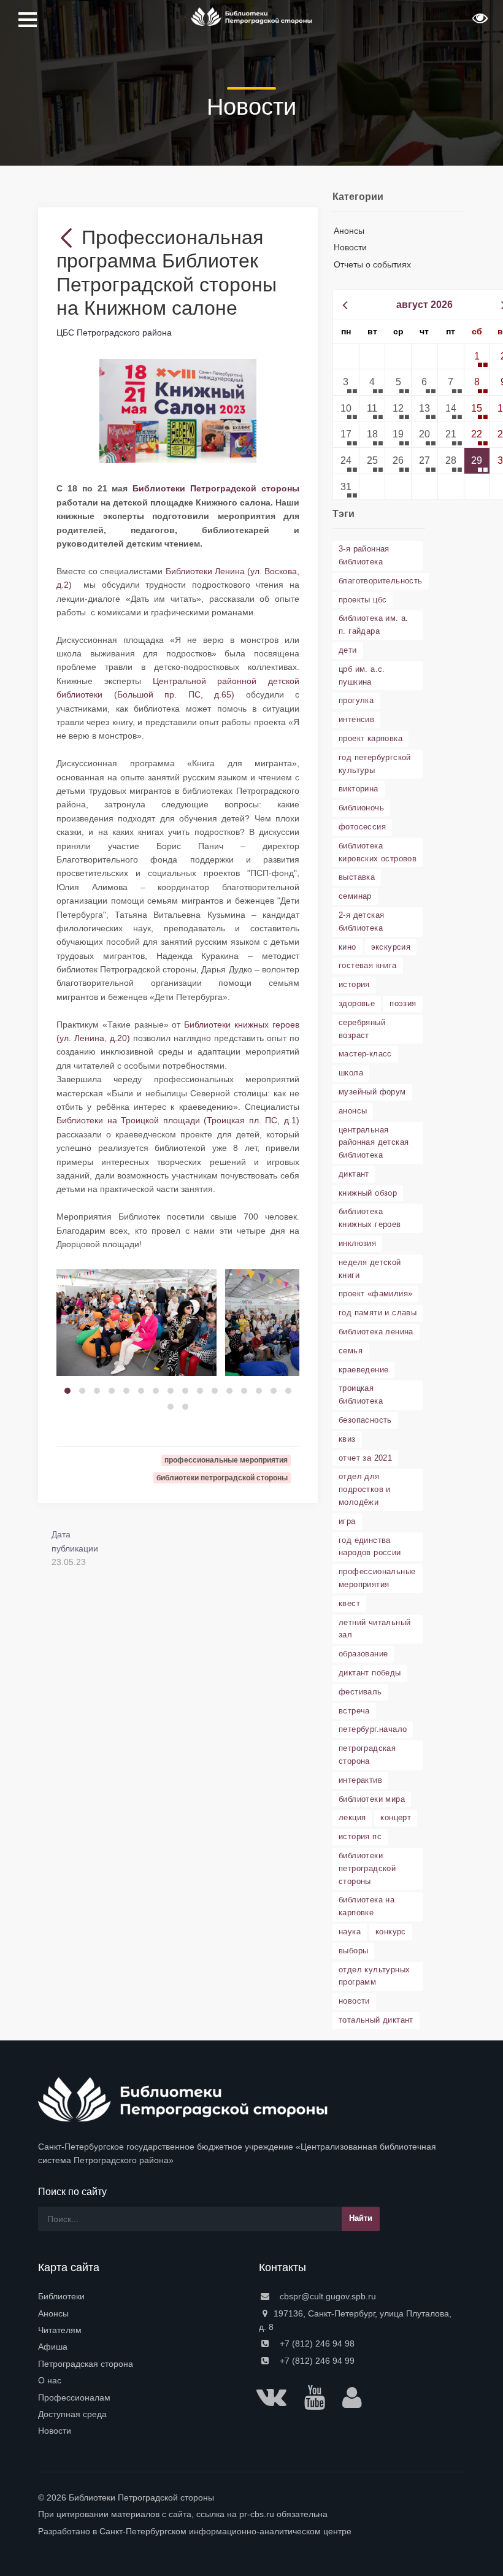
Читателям (60, 2330)
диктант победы (370, 1673)
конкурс (391, 1932)
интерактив (360, 1780)
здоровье (357, 1003)
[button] (478, 22)
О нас (50, 2380)
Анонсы (349, 231)
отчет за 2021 (365, 1458)
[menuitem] (141, 2296)
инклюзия (357, 1243)
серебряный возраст (362, 1029)
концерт (396, 1817)
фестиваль (360, 1692)
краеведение (363, 1370)
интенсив (356, 719)
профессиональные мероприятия (377, 1578)
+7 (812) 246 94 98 (316, 2343)
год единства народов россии (370, 1547)
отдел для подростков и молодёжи (365, 1489)
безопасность (365, 1420)
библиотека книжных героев (370, 1218)
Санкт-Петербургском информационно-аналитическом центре (225, 2531)
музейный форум (372, 1092)
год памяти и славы (378, 1313)
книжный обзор (368, 1193)
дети (348, 650)
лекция (352, 1817)
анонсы (353, 1111)
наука (350, 1932)
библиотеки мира (372, 1799)
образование (363, 1654)
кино (347, 947)
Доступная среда (72, 2414)
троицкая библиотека (361, 1394)
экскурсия (391, 947)
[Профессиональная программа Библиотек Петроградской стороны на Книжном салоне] (178, 410)
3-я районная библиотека (364, 555)
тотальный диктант (376, 2020)
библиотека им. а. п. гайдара (374, 625)
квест (349, 1603)
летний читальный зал (374, 1629)
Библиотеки (61, 2296)
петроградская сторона (367, 1755)
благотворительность (381, 581)
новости (354, 2001)
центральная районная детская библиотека (374, 1143)
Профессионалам (74, 2397)
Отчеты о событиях (372, 264)
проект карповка (371, 738)
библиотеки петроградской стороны (367, 1868)
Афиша (53, 2347)
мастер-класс (365, 1054)
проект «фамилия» (375, 1294)
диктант (354, 1174)
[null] (69, 237)
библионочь (361, 808)
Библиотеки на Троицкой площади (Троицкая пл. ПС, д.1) (178, 1120)
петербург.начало (373, 1729)
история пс (360, 1836)
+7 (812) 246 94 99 (316, 2361)
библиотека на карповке (367, 1906)
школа (351, 1073)
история (354, 984)
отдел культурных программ (374, 1976)
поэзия (403, 1003)
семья (351, 1351)
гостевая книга (368, 965)
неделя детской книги (370, 1269)
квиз (347, 1439)
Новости (350, 247)
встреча (354, 1711)
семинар (355, 896)
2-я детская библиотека (361, 921)
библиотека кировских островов (378, 852)
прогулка (356, 700)
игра (347, 1521)
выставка (357, 877)
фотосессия (362, 827)
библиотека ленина (376, 1332)
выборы (353, 1951)
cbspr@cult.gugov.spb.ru (327, 2296)
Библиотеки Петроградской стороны (216, 488)
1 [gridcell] (477, 356)
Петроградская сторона (86, 2364)
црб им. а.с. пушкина (362, 675)
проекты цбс (363, 600)
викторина (359, 789)
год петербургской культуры (375, 764)
